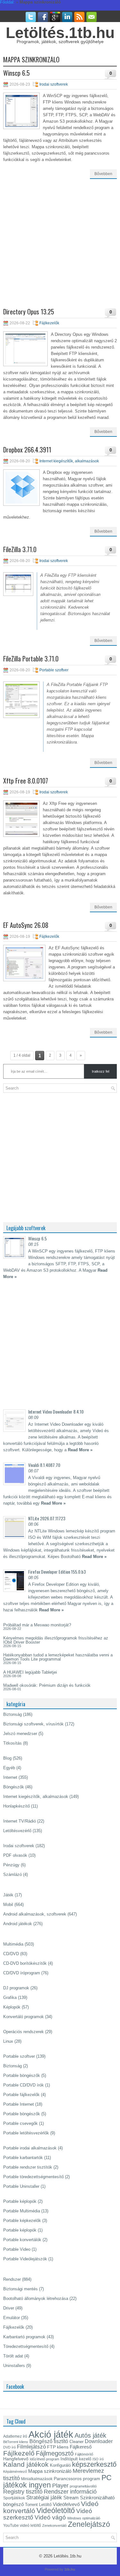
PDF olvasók (15, 1855)
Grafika (10, 1998)
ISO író (98, 2459)
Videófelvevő (66, 2504)
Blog (7, 1758)
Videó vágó (50, 2517)
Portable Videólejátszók (25, 2259)
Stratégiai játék (44, 2497)
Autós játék (90, 2435)
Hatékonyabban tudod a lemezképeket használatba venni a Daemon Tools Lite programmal (58, 1657)
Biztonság (12, 1714)
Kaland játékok (26, 2464)
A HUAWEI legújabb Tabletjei (30, 1672)
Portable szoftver (54, 670)
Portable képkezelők (22, 2221)
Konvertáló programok (24, 2017)
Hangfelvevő (16, 2459)
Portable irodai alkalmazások (30, 2148)
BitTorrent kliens (16, 2442)
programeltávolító (83, 2486)
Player (60, 2486)
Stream (71, 2498)
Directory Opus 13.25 (29, 312)
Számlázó (12, 1874)
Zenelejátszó (89, 2524)
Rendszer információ (70, 2491)
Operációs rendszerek (24, 2032)
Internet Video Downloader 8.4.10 (56, 1411)
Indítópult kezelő (76, 2459)
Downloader (99, 2441)
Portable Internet (19, 2104)
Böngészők (14, 1787)
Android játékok (18, 1924)
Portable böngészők (22, 2075)
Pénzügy (11, 1865)
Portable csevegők (20, 2123)
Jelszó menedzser (20, 1734)
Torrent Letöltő (38, 2505)
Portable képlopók (20, 2201)
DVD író (9, 2447)
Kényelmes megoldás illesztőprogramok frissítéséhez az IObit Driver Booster (56, 1640)
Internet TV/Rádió (20, 1821)
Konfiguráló (60, 2465)
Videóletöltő (56, 2510)
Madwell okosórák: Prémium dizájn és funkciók (47, 1685)
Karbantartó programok (24, 2337)
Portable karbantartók (23, 2158)
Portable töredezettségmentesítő (33, 2177)
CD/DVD (11, 1954)
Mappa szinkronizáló (50, 2471)
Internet (10, 1777)
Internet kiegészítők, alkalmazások (69, 461)
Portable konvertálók (22, 2240)
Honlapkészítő (16, 1806)
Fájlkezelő (19, 2453)
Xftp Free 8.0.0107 (26, 781)
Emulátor (12, 2318)
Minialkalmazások (37, 2479)
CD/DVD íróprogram (22, 1973)
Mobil (8, 1905)
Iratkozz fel (100, 1071)
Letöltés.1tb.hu (60, 33)
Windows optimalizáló (84, 2518)
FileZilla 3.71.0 (20, 549)
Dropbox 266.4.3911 (27, 450)
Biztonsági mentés (20, 2289)
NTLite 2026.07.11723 (47, 1518)
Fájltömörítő (84, 2454)
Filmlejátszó (31, 2447)
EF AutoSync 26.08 (26, 925)
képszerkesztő (94, 2464)
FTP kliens (58, 2447)
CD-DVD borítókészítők (25, 1963)
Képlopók (12, 2007)
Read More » (80, 1450)
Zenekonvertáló (54, 2526)
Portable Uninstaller (21, 2186)
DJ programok (16, 1988)
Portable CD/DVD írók (24, 2085)
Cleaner (76, 2442)
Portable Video (17, 2249)
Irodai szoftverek (54, 84)
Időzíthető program (44, 2459)
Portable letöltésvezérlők (26, 2133)
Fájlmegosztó (55, 2453)
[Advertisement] (60, 248)
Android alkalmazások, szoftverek (35, 1914)
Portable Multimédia (22, 2211)
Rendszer (12, 2279)
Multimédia (13, 1944)
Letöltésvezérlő (17, 1831)
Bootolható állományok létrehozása (36, 2298)
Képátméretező (15, 2472)
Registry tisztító (23, 2492)
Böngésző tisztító (49, 2441)
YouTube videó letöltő (22, 2526)
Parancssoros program (77, 2479)
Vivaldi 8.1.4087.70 (44, 1465)
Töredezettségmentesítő (26, 2346)
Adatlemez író (15, 2436)
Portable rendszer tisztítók (28, 2167)
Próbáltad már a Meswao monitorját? (37, 1625)
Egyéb (9, 1768)
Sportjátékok (14, 2498)
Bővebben (103, 174)
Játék (8, 1895)
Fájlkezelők (49, 323)
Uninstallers (14, 2366)
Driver (9, 2308)
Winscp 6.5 (16, 73)
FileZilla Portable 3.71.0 (31, 659)
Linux (8, 2041)
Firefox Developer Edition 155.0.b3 (57, 1572)
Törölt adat (13, 2356)
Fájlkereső (81, 2447)
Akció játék (51, 2434)
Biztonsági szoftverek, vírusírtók (33, 1724)
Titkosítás (12, 1743)
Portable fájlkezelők (21, 2095)
